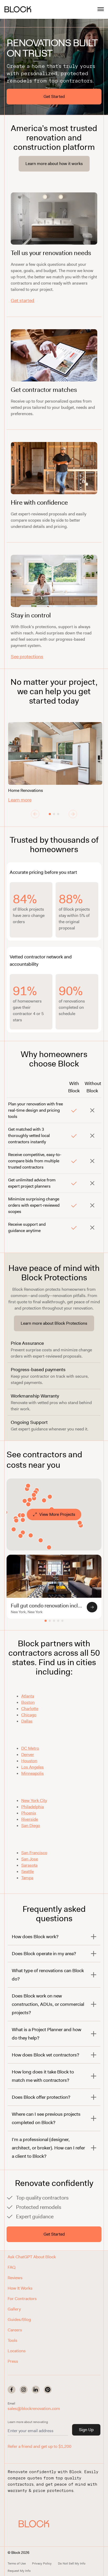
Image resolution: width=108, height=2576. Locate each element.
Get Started (54, 96)
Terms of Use (17, 2563)
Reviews (15, 2278)
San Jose (30, 1859)
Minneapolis (33, 1773)
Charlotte (30, 1709)
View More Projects (57, 1514)
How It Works (20, 2288)
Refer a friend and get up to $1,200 (39, 2446)
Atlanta (28, 1696)
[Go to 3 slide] (58, 814)
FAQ (12, 2267)
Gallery (14, 2309)
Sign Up (86, 2430)
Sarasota (29, 1865)
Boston (28, 1702)
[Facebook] (12, 2390)
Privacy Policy (42, 2563)
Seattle (28, 1871)
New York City (34, 1800)
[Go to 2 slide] (54, 814)
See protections (27, 657)
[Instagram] (24, 2390)
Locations (17, 2351)
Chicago (29, 1715)
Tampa (27, 1878)
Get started (23, 300)
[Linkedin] (36, 2390)
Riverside (30, 1819)
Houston (29, 1761)
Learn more (20, 800)
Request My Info (19, 2571)
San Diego (31, 1826)
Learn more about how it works (54, 164)
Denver (28, 1755)
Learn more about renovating (28, 2422)
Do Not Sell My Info (72, 2563)
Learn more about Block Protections (54, 1323)
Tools (12, 2340)
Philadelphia (33, 1807)
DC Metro (30, 1748)
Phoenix (29, 1813)
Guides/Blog (19, 2319)
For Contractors (22, 2299)
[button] (34, 2524)
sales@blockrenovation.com (34, 2409)
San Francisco (34, 1853)
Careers (15, 2330)
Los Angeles (33, 1767)
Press (13, 2361)
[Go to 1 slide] (50, 814)
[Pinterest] (48, 2390)
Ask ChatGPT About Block (32, 2257)
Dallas (27, 1721)
